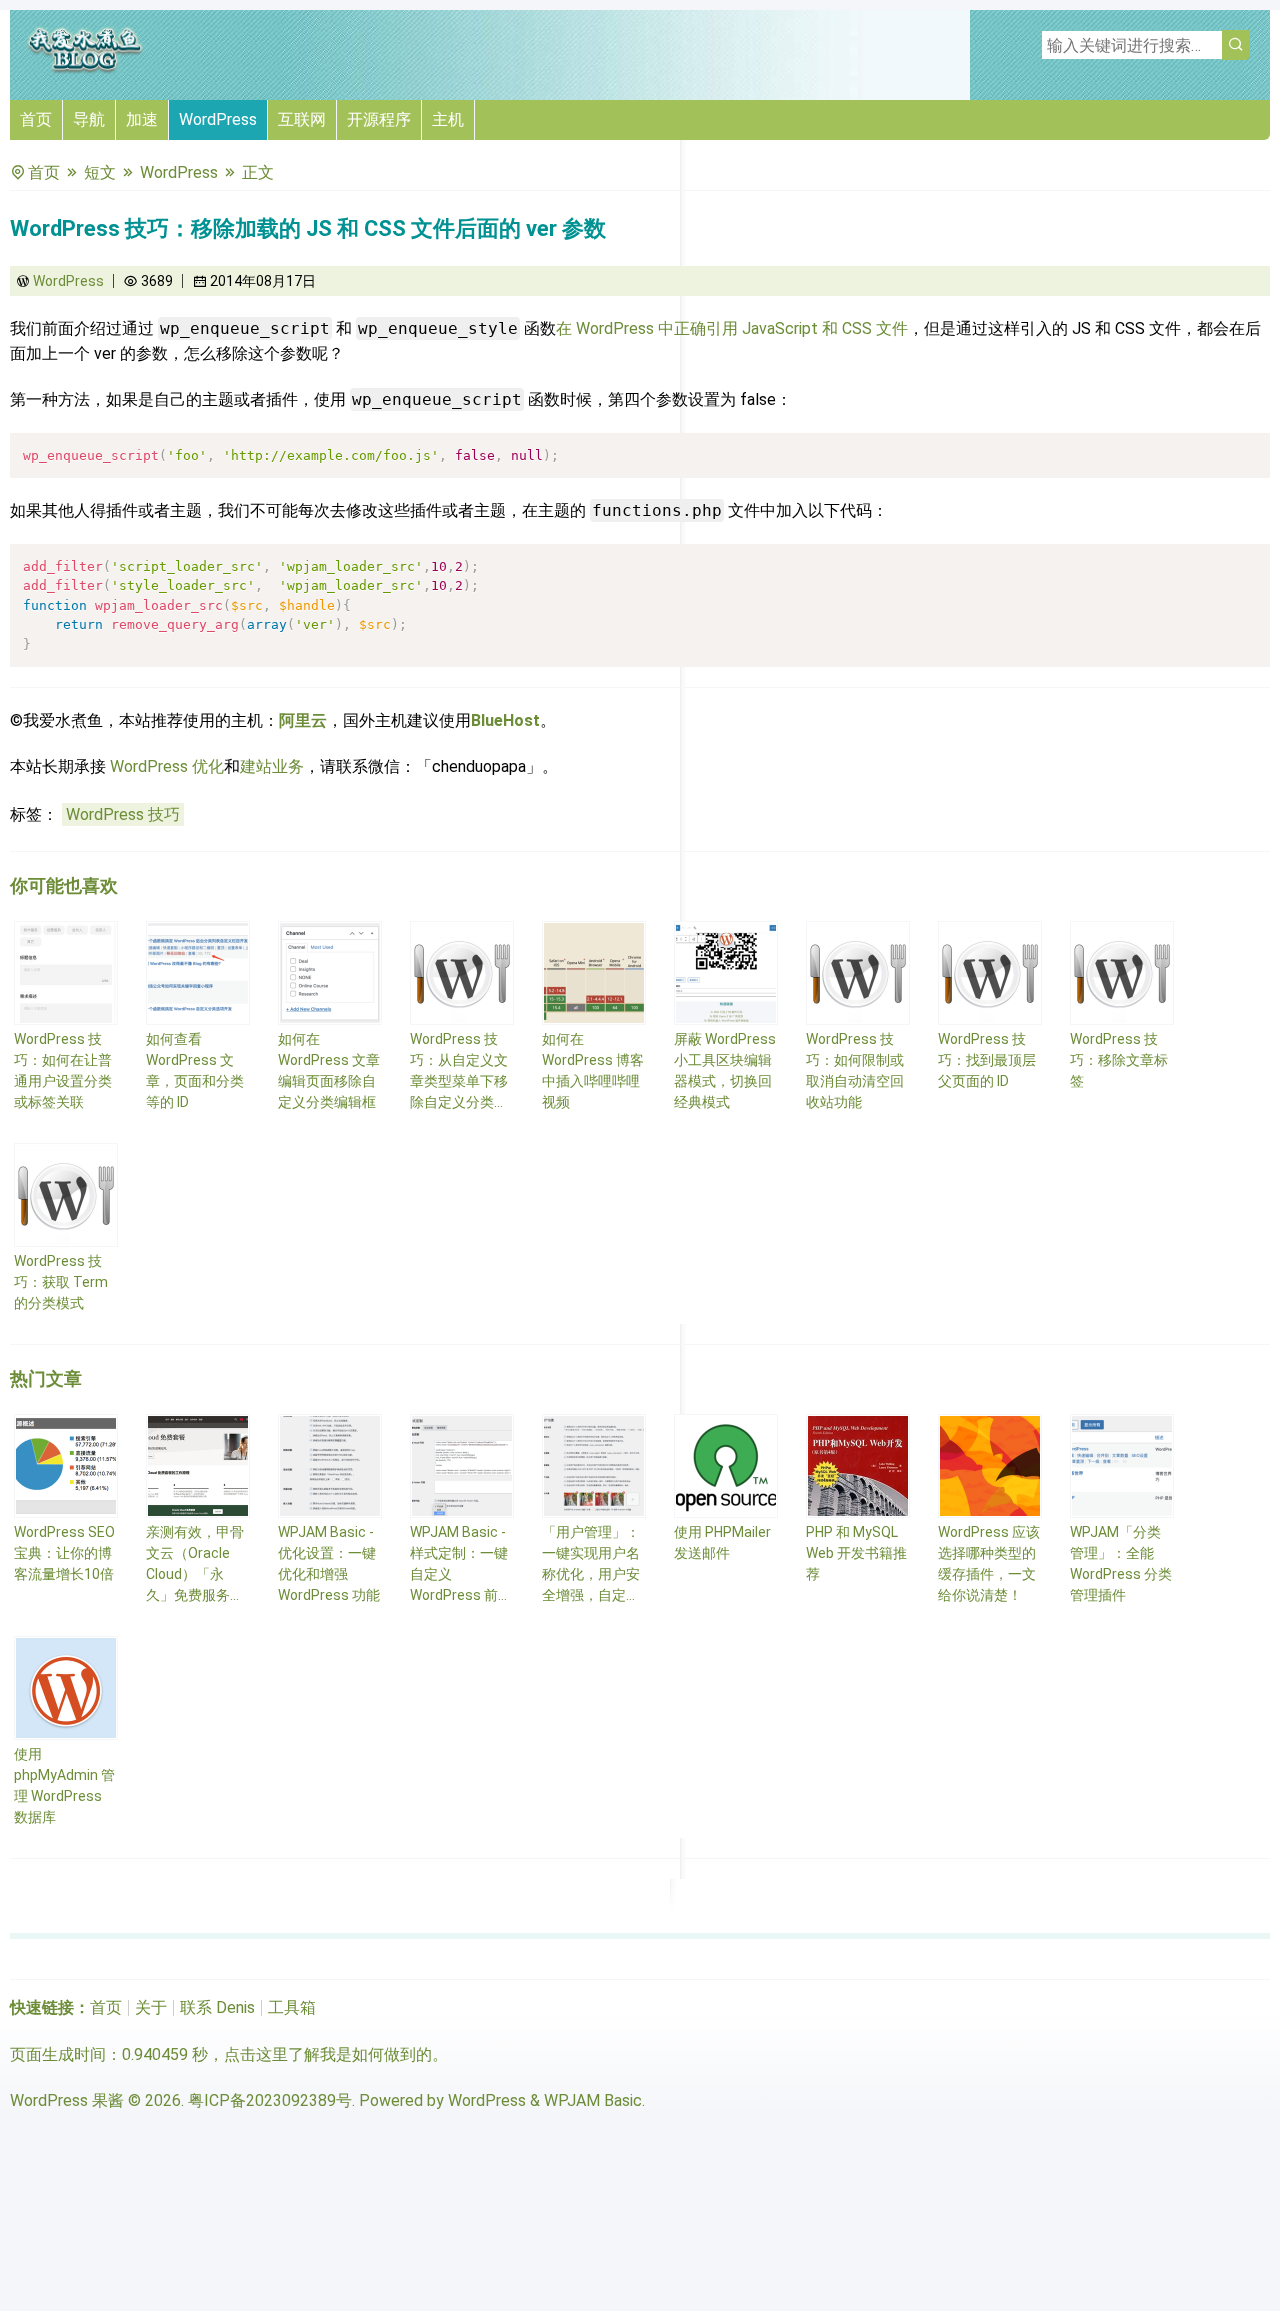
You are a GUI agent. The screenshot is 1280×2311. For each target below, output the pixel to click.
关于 (151, 2007)
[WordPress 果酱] (85, 69)
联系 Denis (217, 2007)
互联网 (302, 119)
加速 (142, 119)
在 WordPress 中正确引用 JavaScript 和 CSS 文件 (732, 328)
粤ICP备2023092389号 (270, 2100)
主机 (448, 119)
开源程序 (379, 119)
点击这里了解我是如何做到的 (328, 2054)
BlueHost (505, 720)
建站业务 (272, 766)
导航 (89, 119)
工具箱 (292, 2007)
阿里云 (303, 720)
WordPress (218, 119)
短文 (100, 172)
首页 (36, 119)
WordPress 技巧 (123, 814)
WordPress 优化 (167, 766)
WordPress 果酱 (67, 2100)
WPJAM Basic (593, 2100)
